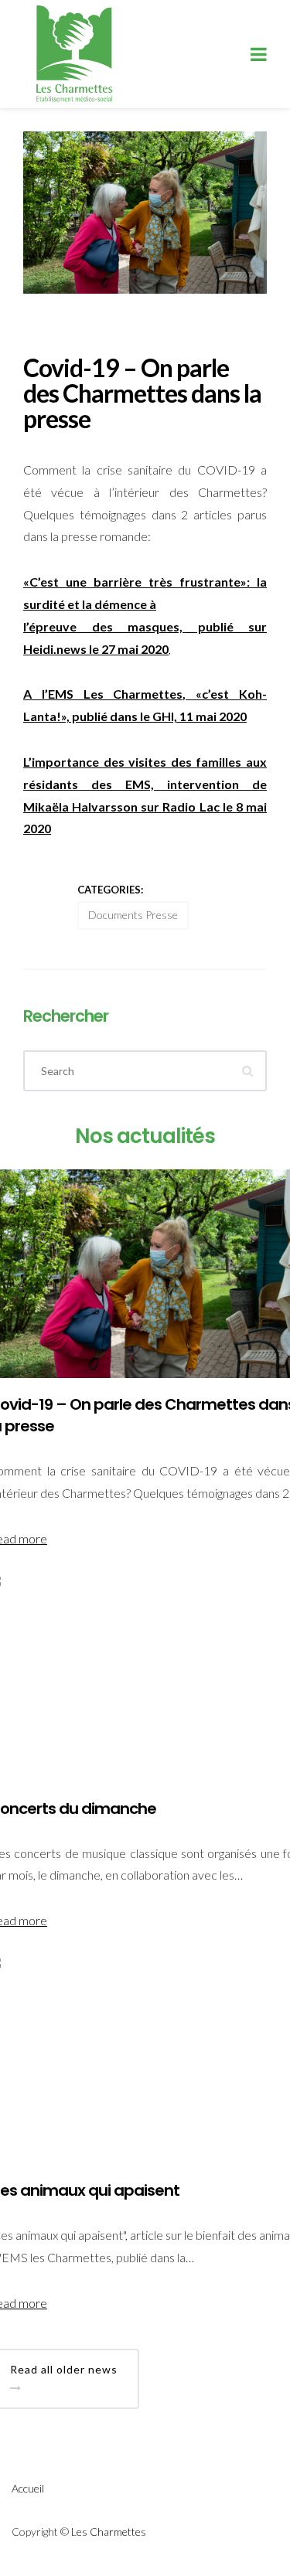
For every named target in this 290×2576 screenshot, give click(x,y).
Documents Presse (133, 915)
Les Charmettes (109, 2532)
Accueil (28, 2488)
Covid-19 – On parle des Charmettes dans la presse (142, 393)
